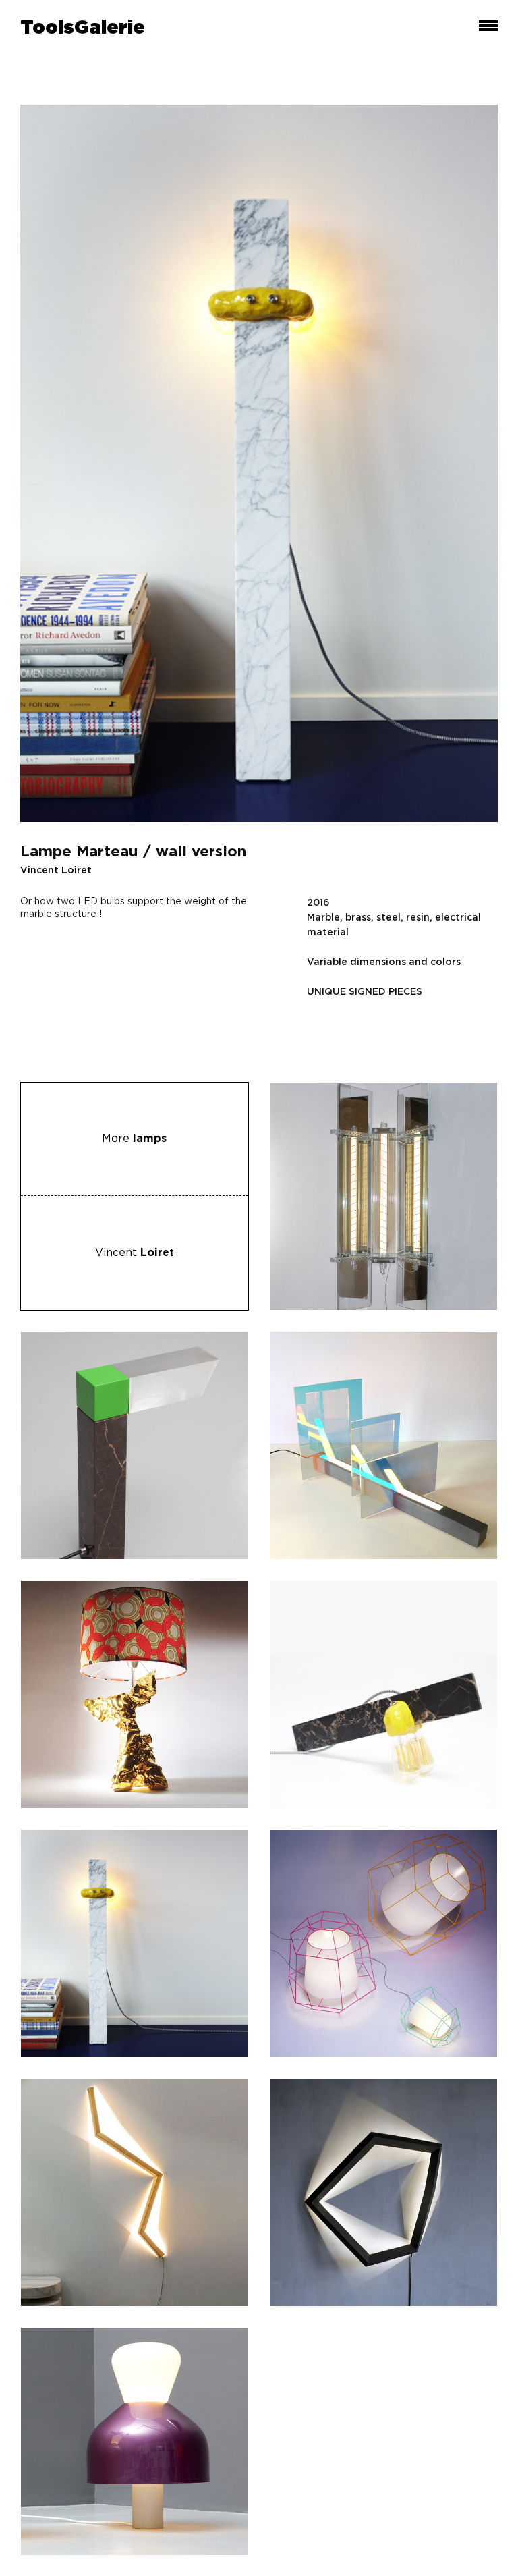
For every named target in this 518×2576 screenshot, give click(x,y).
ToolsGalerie (83, 28)
